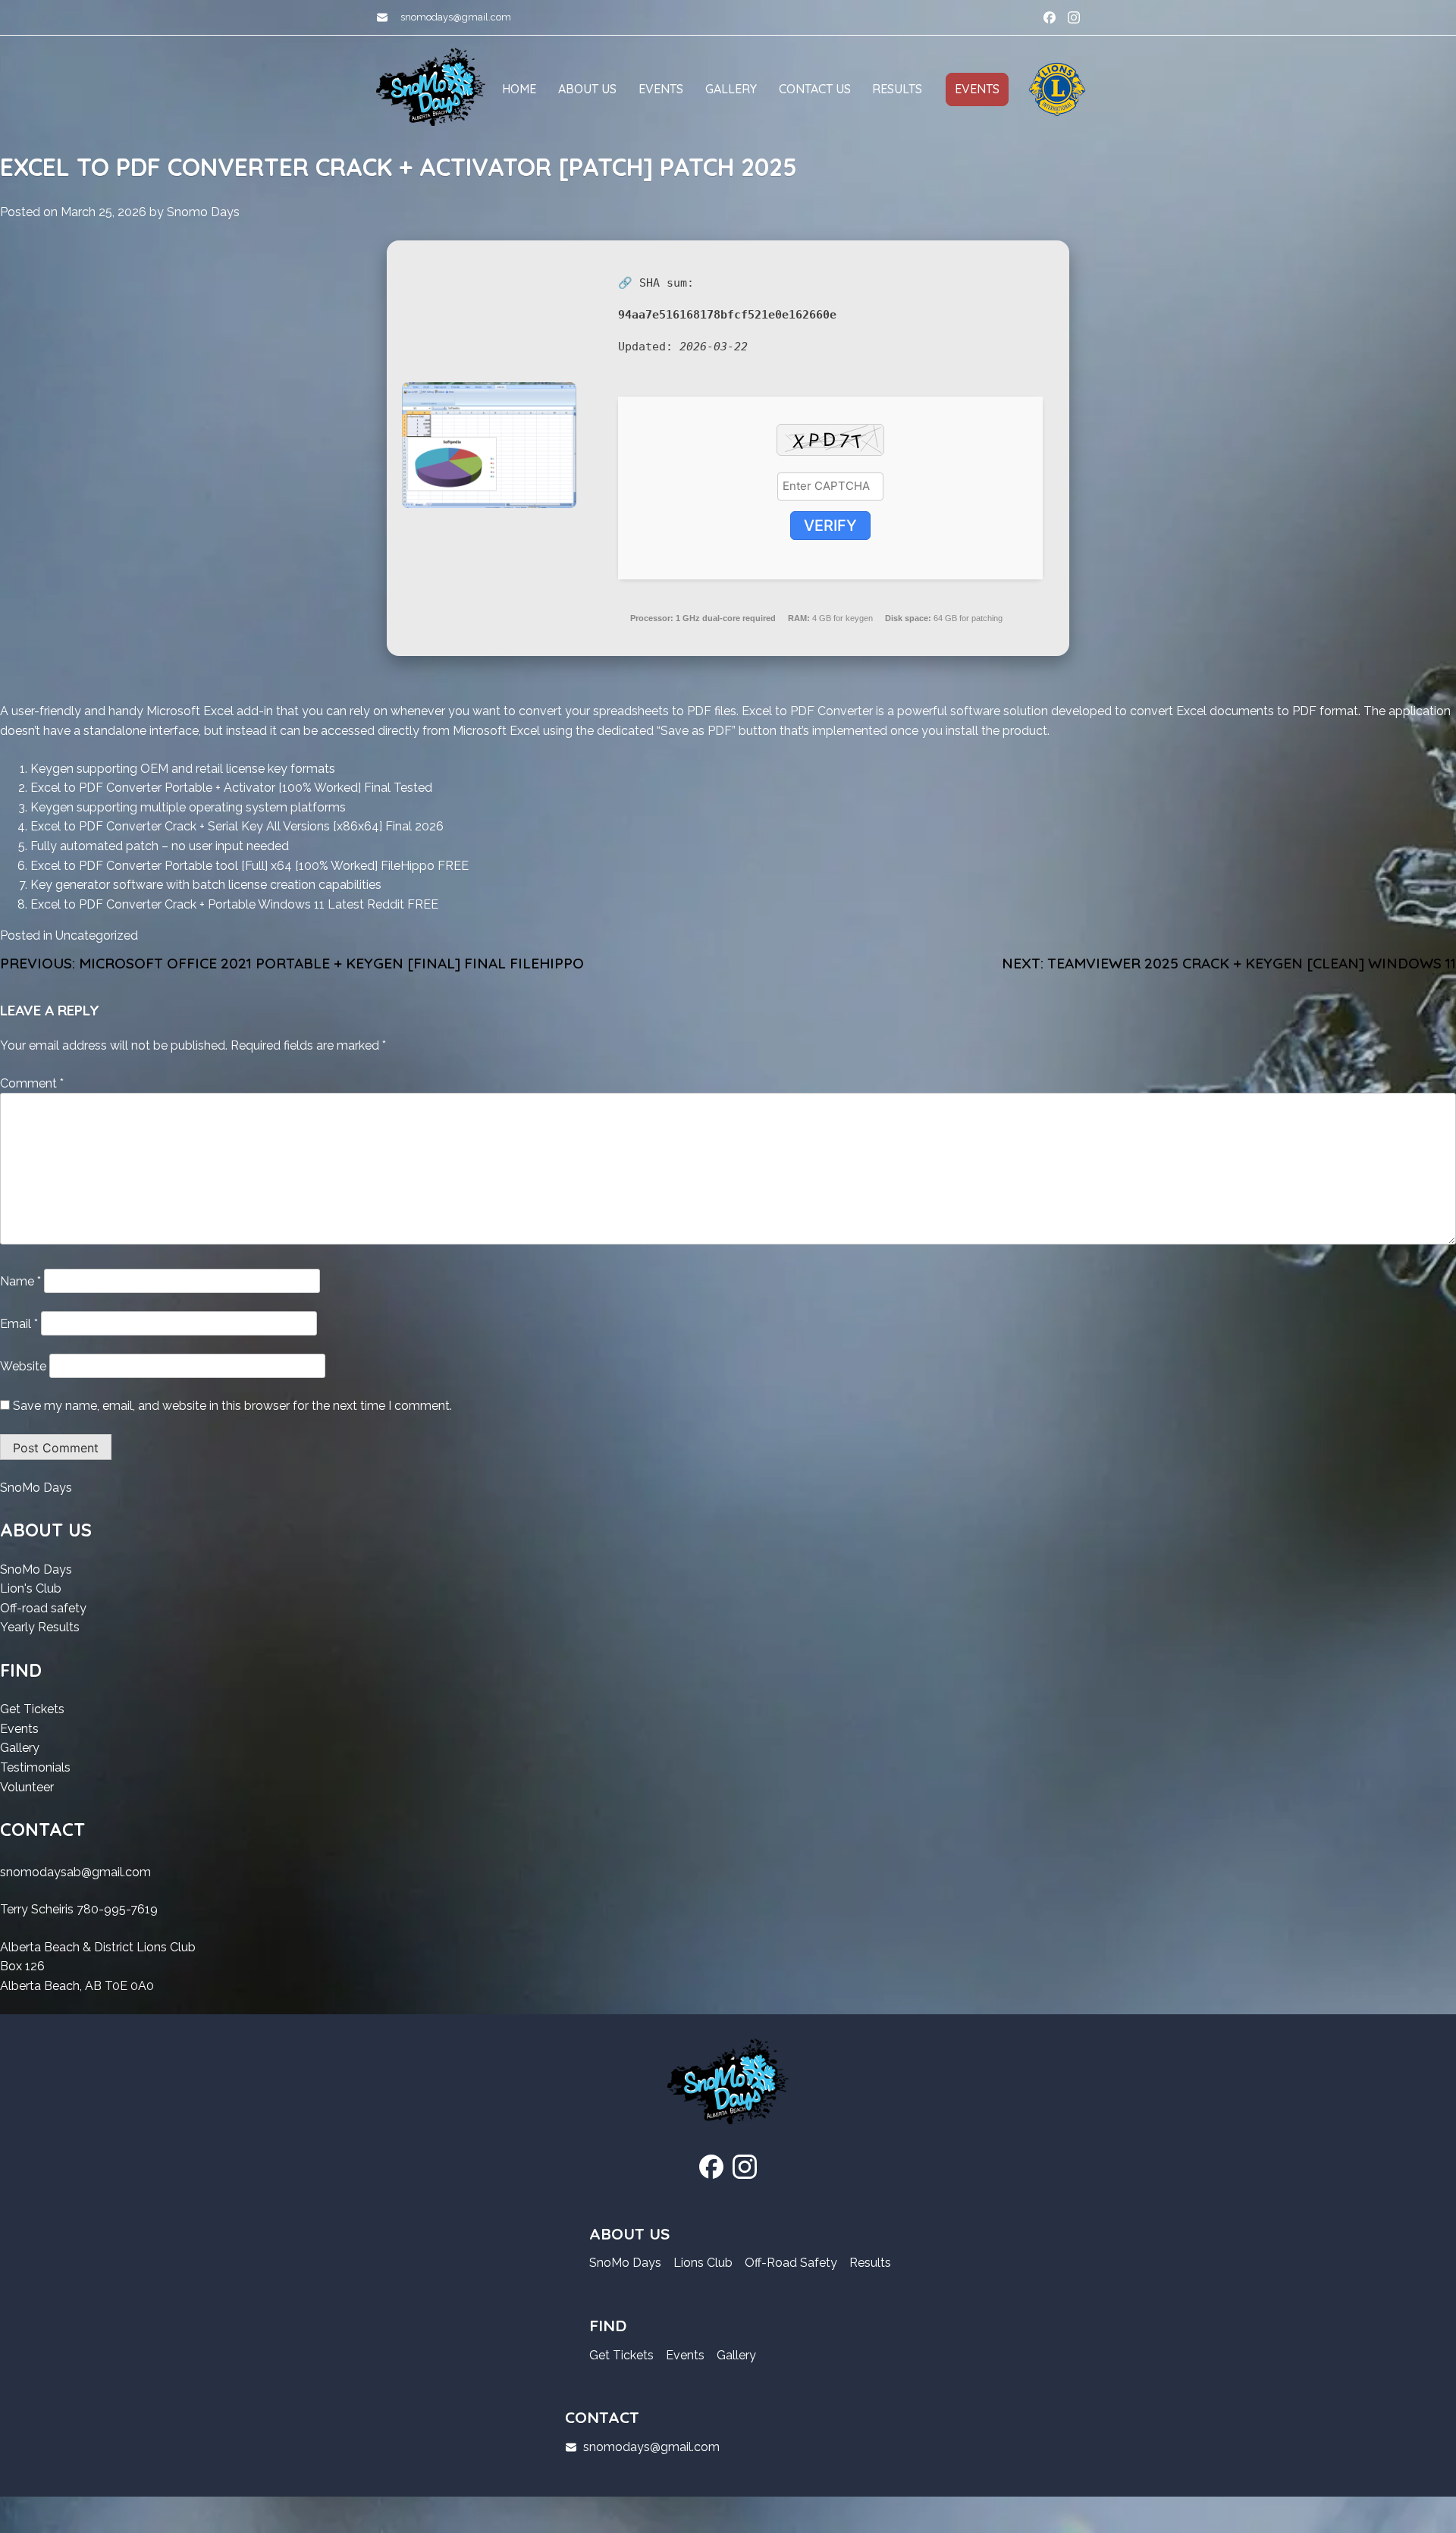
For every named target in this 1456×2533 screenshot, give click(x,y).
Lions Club (703, 2263)
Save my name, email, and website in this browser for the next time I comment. (232, 1406)
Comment (32, 1083)
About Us (587, 89)
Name (20, 1281)
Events (661, 89)
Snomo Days (203, 212)
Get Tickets (32, 1710)
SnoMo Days (36, 1489)
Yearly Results (40, 1628)
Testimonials (35, 1769)
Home (519, 89)
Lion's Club (31, 1590)
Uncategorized (97, 935)
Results (897, 89)
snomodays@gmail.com (456, 17)
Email (19, 1324)
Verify (830, 526)
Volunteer (27, 1788)
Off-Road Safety (791, 2263)
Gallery (731, 89)
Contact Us (815, 89)
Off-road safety (43, 1609)
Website (23, 1366)
